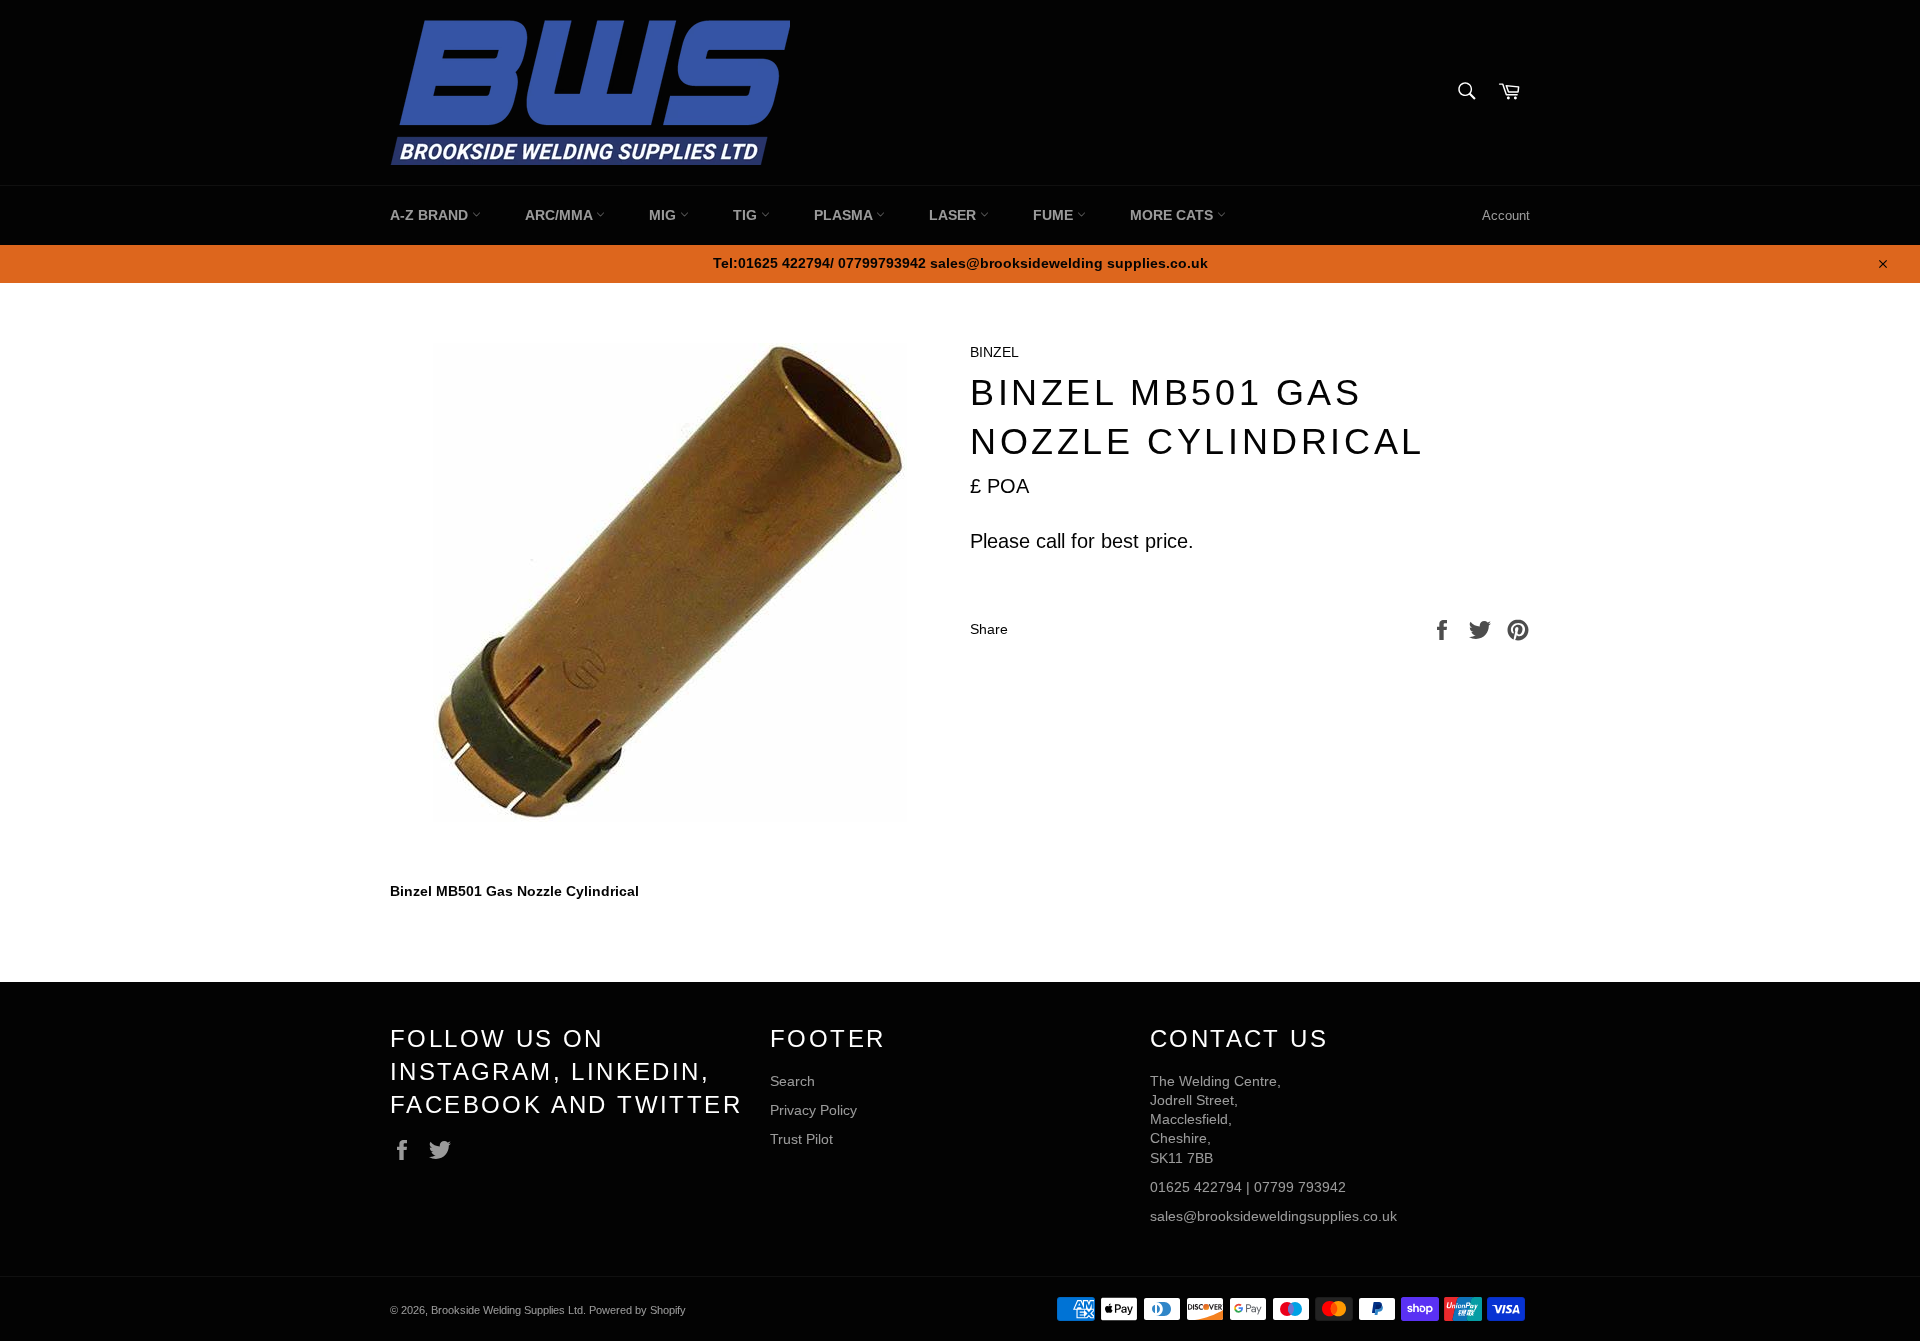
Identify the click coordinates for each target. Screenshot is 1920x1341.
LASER (954, 215)
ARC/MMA (560, 215)
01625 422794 (1196, 1187)
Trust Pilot (801, 1139)
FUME (1055, 215)
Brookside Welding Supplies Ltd (507, 1310)
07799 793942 (1300, 1187)
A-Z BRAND (431, 215)
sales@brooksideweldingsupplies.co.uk (1273, 1216)
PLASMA (845, 215)
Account (1506, 215)
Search (792, 1081)
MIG (664, 215)
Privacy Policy (813, 1110)
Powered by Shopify (637, 1310)
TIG (747, 215)
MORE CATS (1173, 215)
